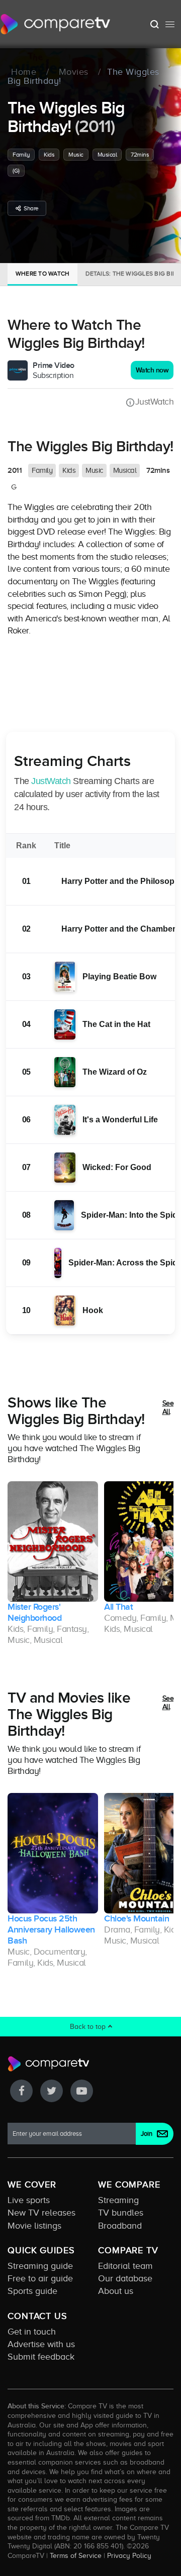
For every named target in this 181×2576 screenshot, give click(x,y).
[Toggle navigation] (170, 24)
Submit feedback (41, 2357)
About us (116, 2291)
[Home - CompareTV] (56, 24)
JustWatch (154, 402)
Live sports (29, 2200)
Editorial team (125, 2266)
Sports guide (32, 2291)
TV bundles (121, 2213)
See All (168, 1408)
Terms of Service (76, 2555)
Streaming (118, 2200)
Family (21, 155)
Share (31, 208)
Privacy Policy (129, 2555)
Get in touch (32, 2332)
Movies (74, 72)
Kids (49, 155)
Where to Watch (42, 274)
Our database (125, 2278)
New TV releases (41, 2213)
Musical (107, 155)
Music (76, 155)
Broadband (120, 2226)
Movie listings (34, 2226)
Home (24, 72)
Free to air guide (40, 2278)
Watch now (152, 370)
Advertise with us (41, 2344)
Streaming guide (40, 2266)
